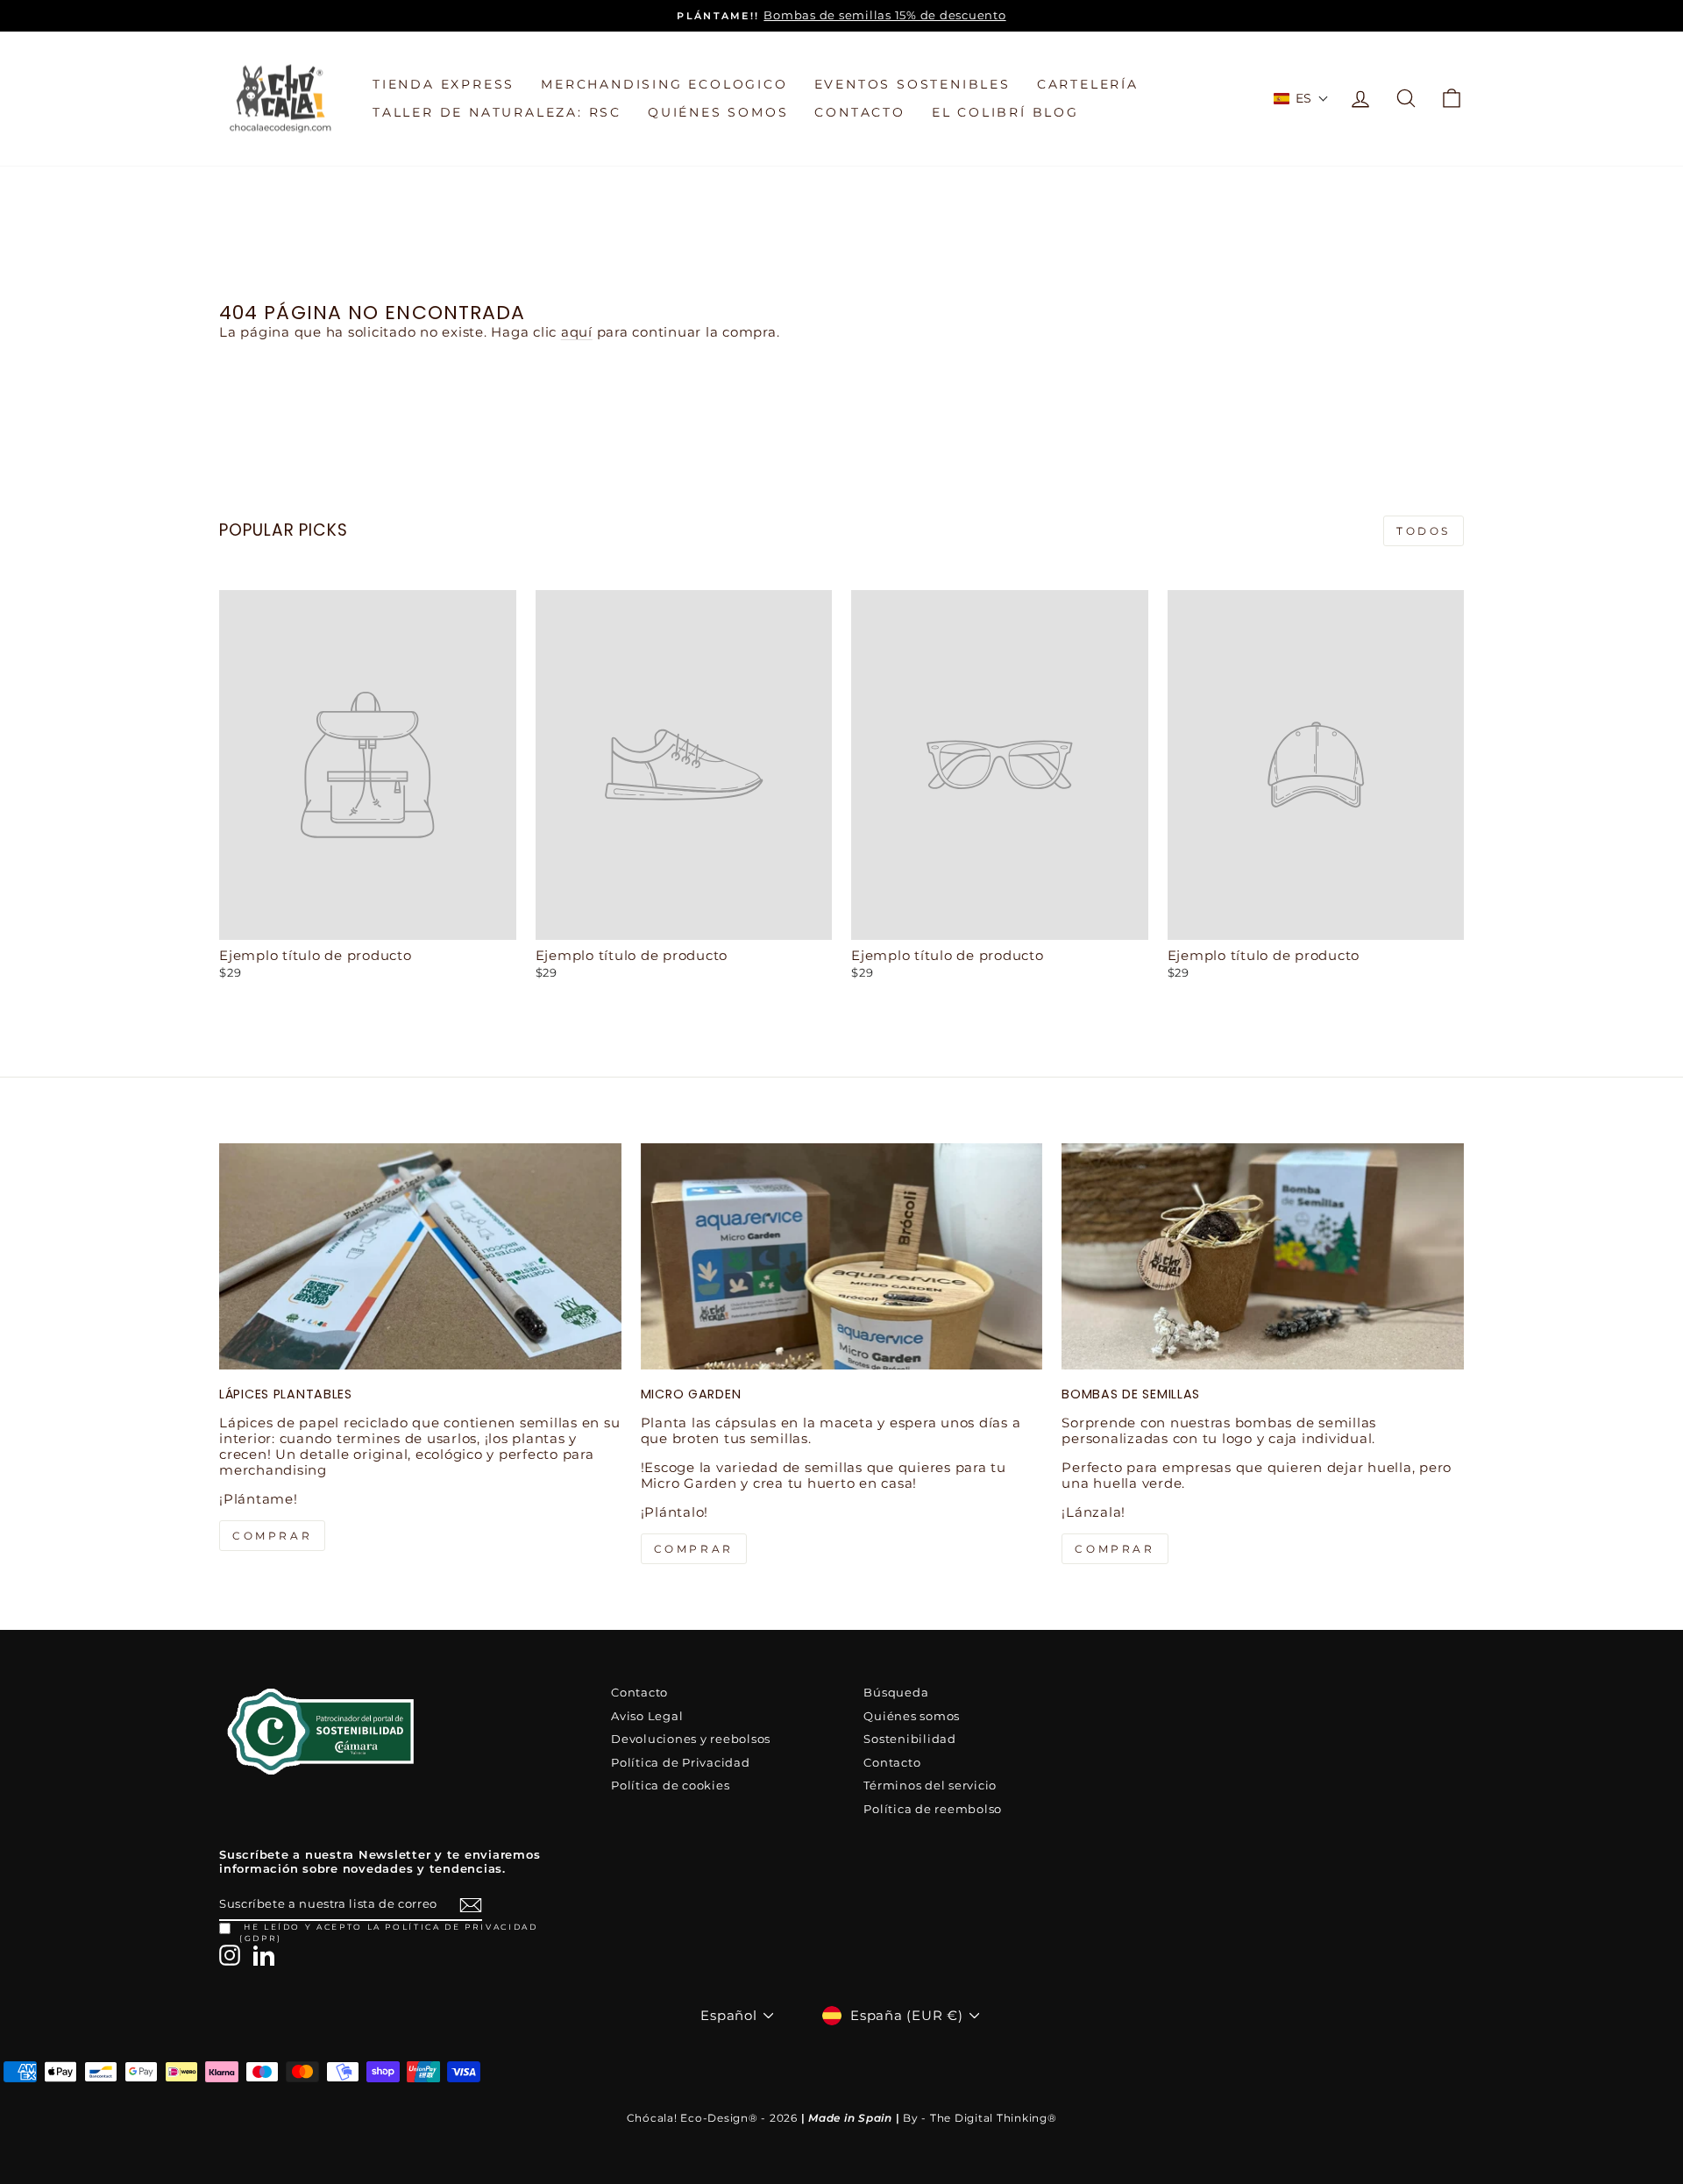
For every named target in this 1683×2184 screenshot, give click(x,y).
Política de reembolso (933, 1809)
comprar (272, 1536)
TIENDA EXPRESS (444, 84)
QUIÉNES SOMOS (718, 112)
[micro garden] (842, 1256)
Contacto (639, 1693)
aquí (577, 332)
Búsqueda (896, 1693)
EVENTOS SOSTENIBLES (913, 84)
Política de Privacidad (681, 1763)
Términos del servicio (930, 1786)
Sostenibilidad (910, 1739)
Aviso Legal (647, 1716)
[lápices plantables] (420, 1256)
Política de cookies (670, 1786)
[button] (1302, 98)
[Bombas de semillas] (1263, 1256)
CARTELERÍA (1088, 84)
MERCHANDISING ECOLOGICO (664, 84)
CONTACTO (859, 112)
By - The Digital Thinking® (980, 2118)
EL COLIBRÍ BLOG (1005, 112)
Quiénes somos (912, 1716)
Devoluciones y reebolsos (691, 1739)
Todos (1424, 531)
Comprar (1115, 1549)
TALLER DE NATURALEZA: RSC (497, 112)
